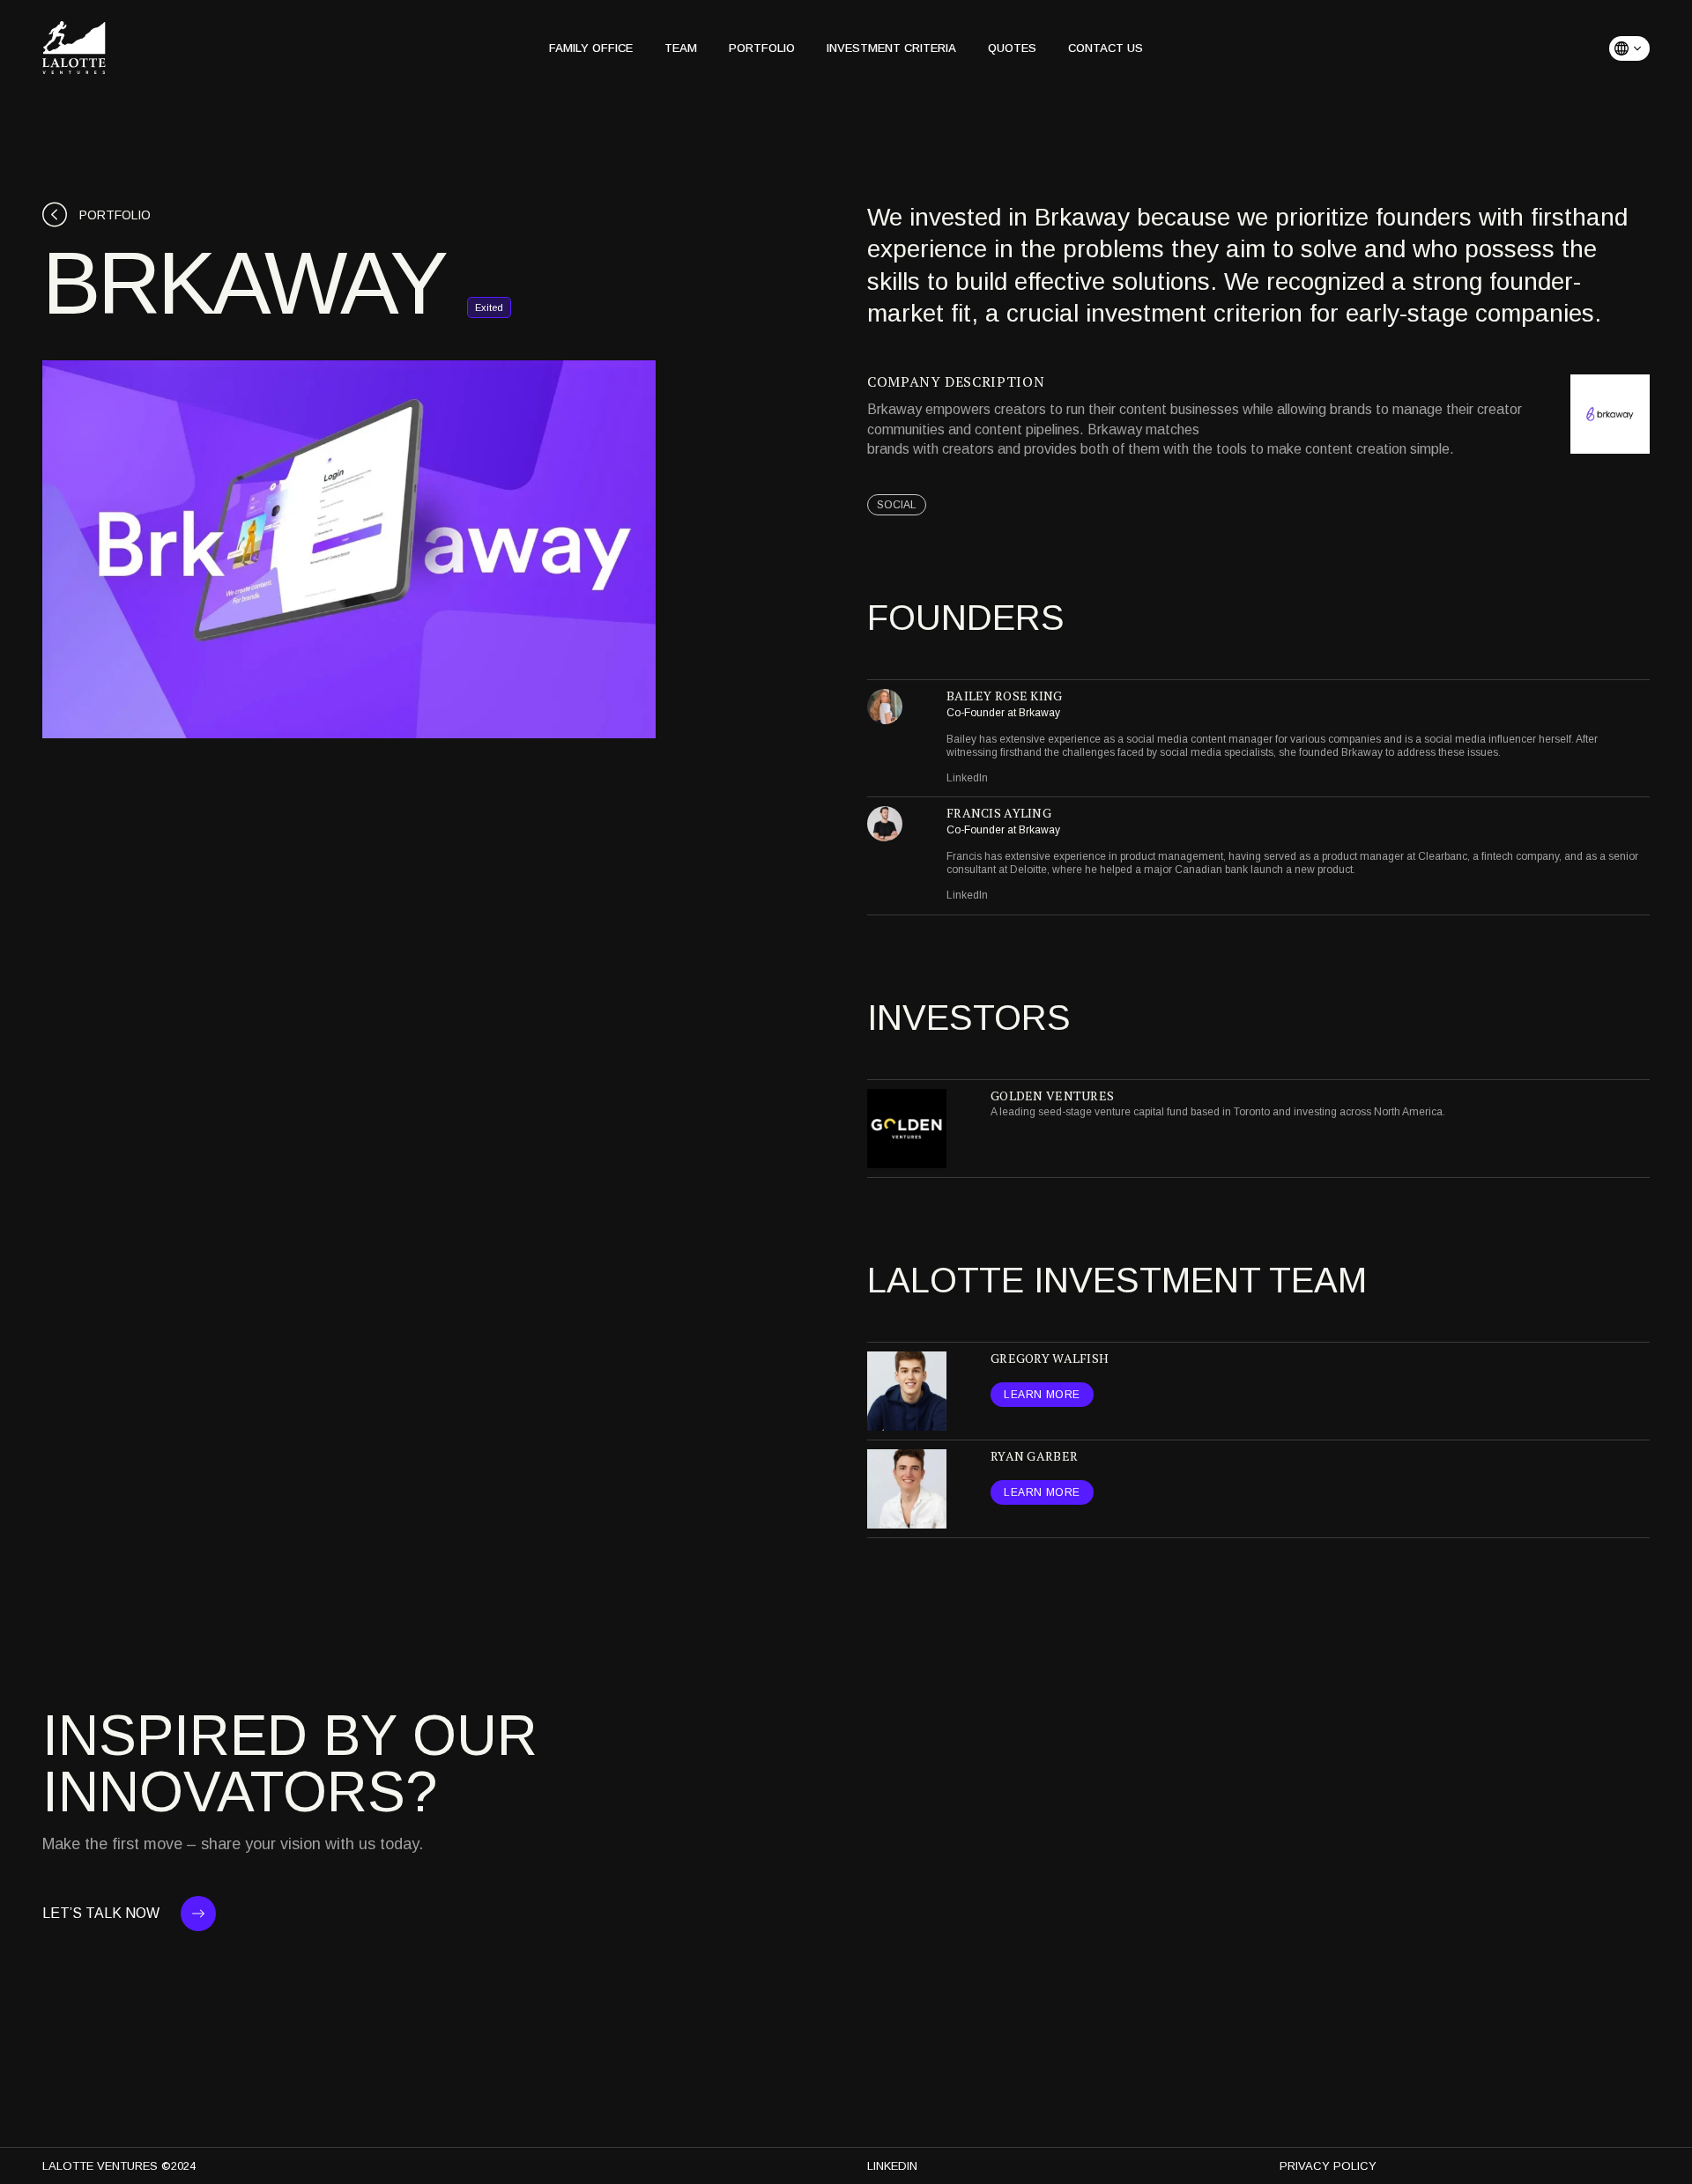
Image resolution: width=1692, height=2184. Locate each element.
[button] (1629, 48)
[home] (74, 48)
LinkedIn (967, 778)
